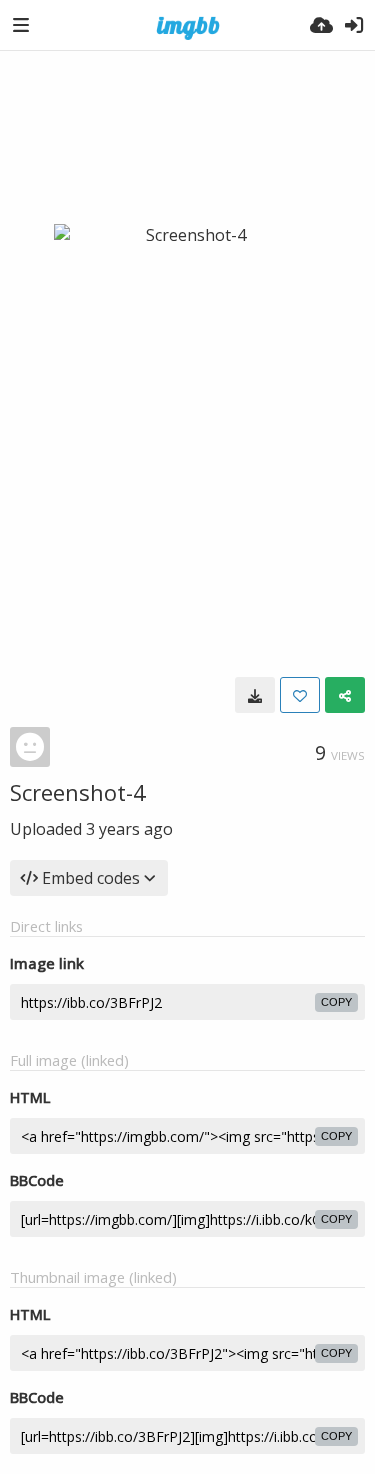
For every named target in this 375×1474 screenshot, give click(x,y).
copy (336, 1002)
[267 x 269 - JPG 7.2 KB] (255, 695)
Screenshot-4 (78, 792)
